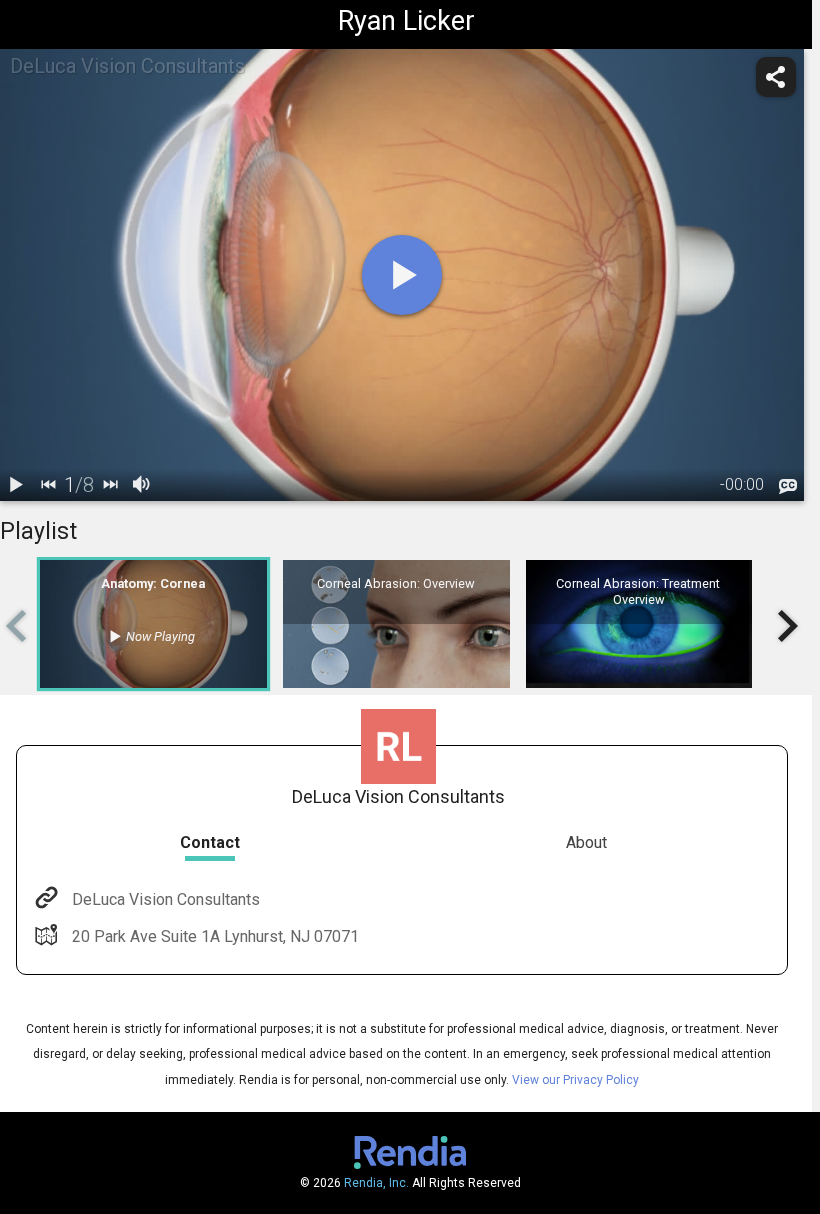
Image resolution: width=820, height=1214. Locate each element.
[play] (402, 275)
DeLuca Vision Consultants (166, 899)
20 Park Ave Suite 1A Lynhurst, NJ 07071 (215, 936)
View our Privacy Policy (575, 1080)
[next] (110, 485)
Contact (210, 842)
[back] (48, 485)
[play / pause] (16, 485)
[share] (776, 77)
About (586, 842)
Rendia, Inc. (376, 1183)
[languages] (788, 487)
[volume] (142, 485)
